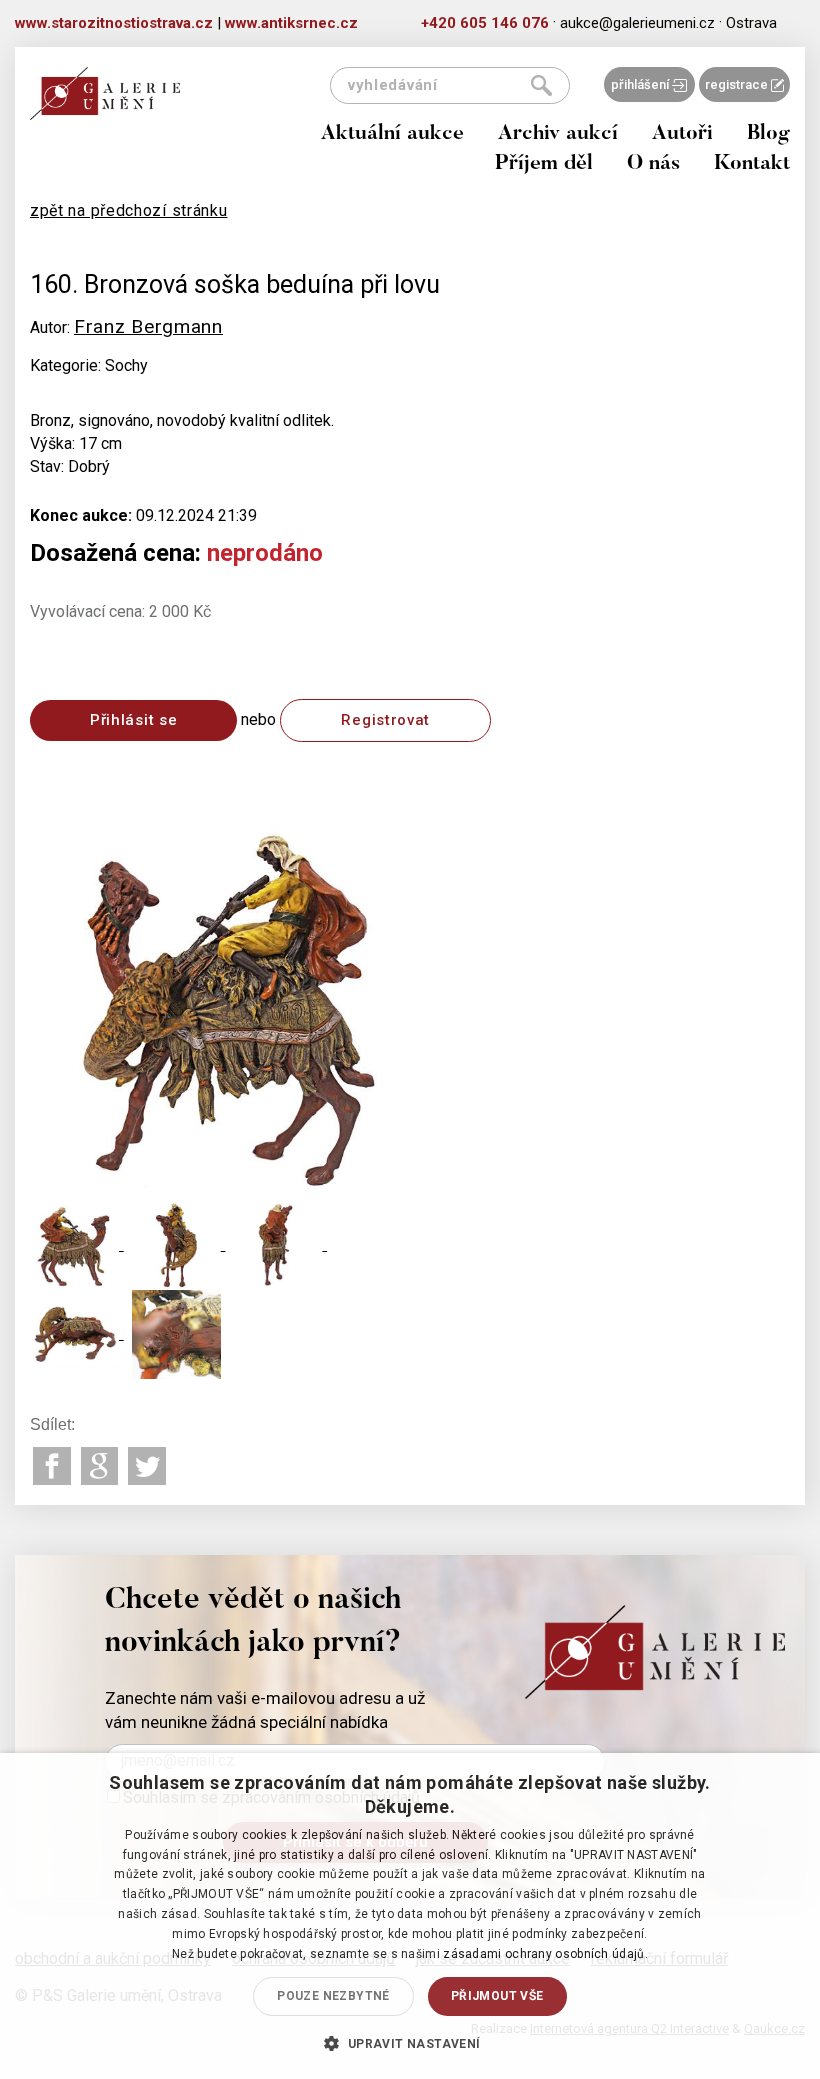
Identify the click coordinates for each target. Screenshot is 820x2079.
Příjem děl (544, 164)
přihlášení (641, 84)
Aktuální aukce (392, 134)
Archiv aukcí (558, 134)
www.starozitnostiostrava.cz (114, 23)
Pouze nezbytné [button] (333, 1996)
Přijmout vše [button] (497, 1996)
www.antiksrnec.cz (291, 23)
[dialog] (410, 1916)
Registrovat (385, 720)
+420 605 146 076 (485, 23)
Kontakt (752, 164)
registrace (738, 84)
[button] (409, 2043)
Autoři (682, 134)
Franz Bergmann (148, 326)
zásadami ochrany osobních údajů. (545, 1954)
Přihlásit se (133, 720)
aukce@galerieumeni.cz (637, 23)
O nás (653, 164)
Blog (768, 134)
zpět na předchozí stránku (129, 210)
